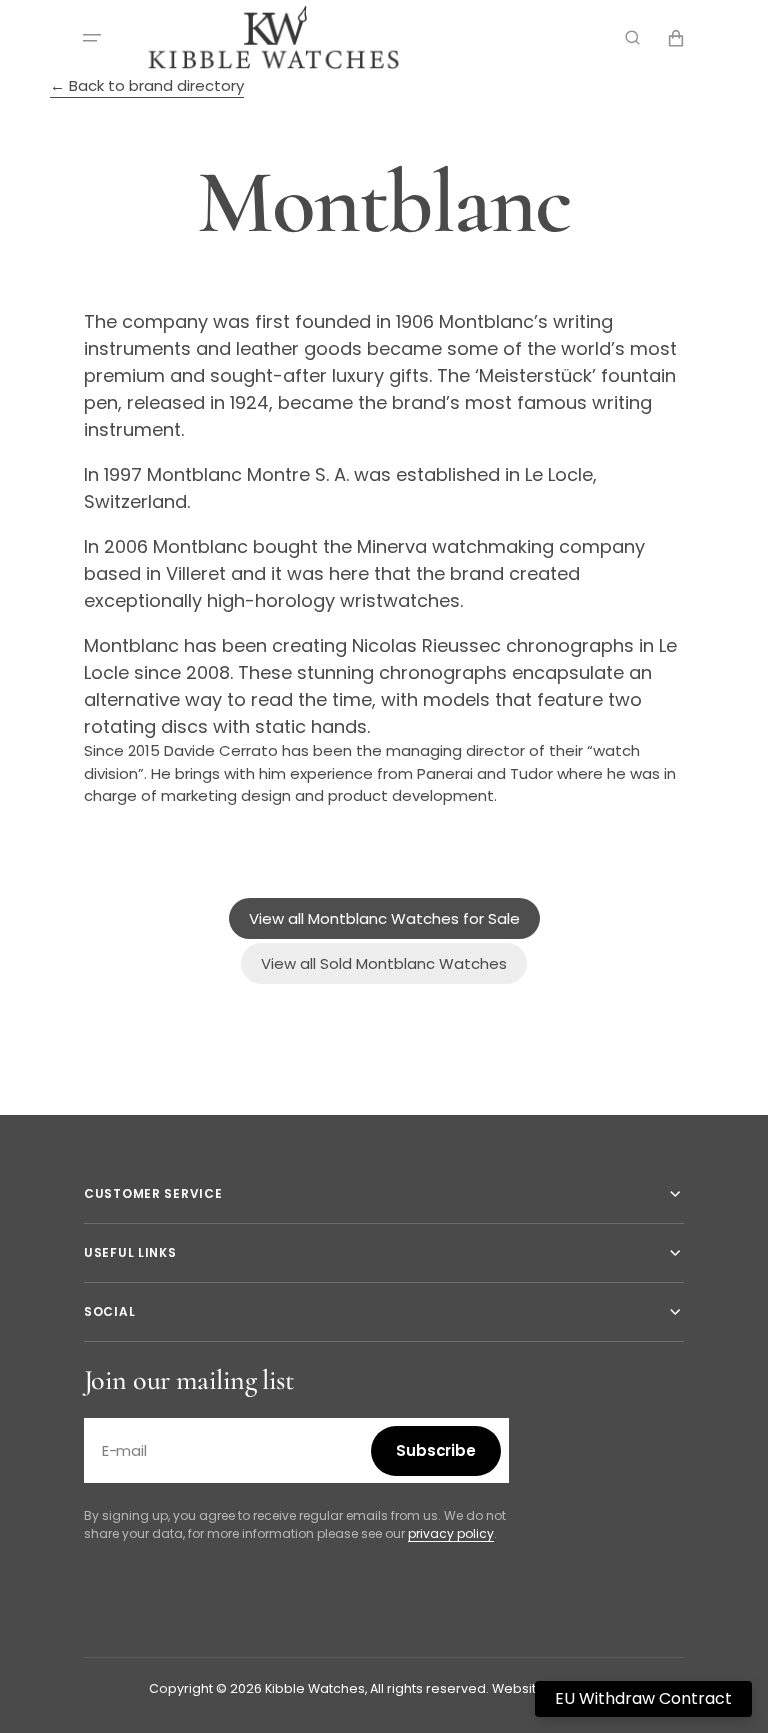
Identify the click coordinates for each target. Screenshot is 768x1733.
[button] (92, 38)
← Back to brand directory (147, 85)
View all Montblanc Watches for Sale (384, 918)
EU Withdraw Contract (643, 1698)
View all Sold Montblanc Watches (384, 963)
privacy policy (451, 1533)
